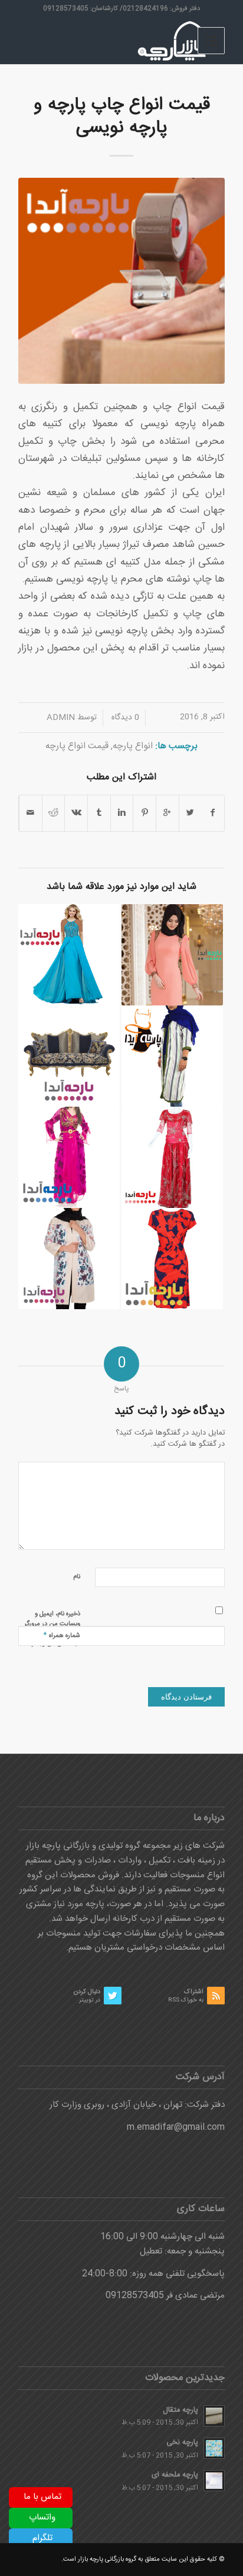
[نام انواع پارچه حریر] (69, 955)
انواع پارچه (133, 746)
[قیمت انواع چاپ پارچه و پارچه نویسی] (121, 281)
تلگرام (42, 2538)
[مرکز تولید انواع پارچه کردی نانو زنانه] (69, 1157)
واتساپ (42, 2517)
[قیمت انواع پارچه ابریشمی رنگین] (69, 1259)
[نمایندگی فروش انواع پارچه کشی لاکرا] (172, 1259)
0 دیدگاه (124, 718)
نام (77, 1577)
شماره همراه (62, 1635)
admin (61, 718)
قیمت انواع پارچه (77, 746)
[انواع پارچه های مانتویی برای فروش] (172, 1056)
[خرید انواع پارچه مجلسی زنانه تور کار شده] (172, 1157)
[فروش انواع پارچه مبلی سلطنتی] (69, 1056)
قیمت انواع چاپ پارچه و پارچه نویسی (122, 117)
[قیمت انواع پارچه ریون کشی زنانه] (172, 955)
